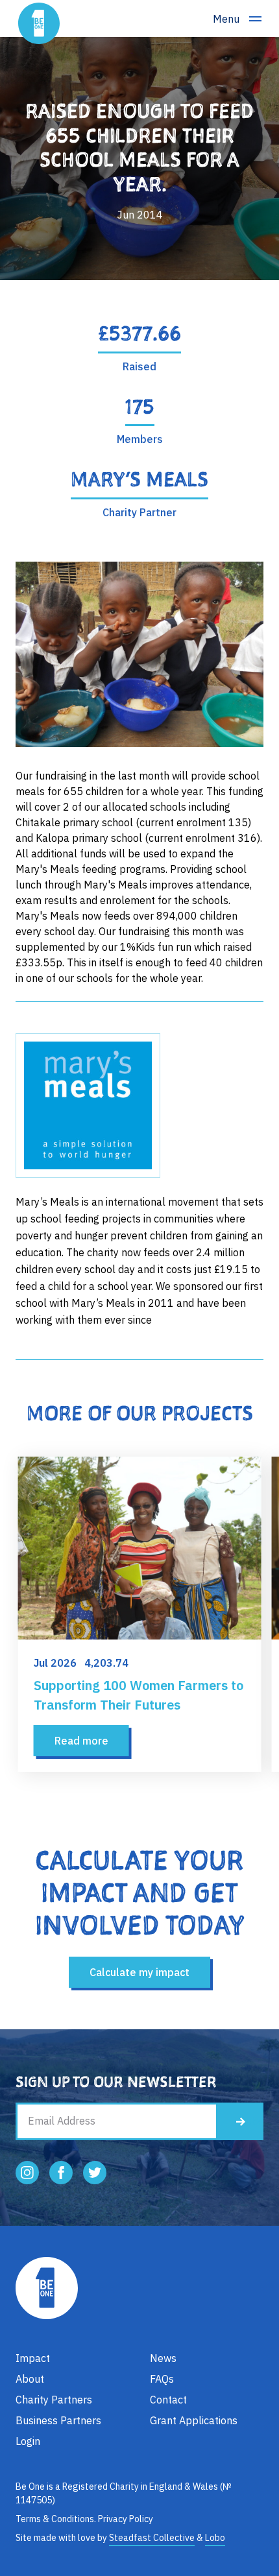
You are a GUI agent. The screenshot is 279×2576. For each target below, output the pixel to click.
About (30, 2379)
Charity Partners (54, 2400)
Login (28, 2441)
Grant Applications (194, 2420)
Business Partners (58, 2420)
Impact (33, 2358)
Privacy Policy (126, 2519)
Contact (168, 2400)
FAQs (162, 2379)
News (163, 2358)
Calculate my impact (139, 1972)
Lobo (215, 2538)
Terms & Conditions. (56, 2519)
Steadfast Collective (152, 2538)
